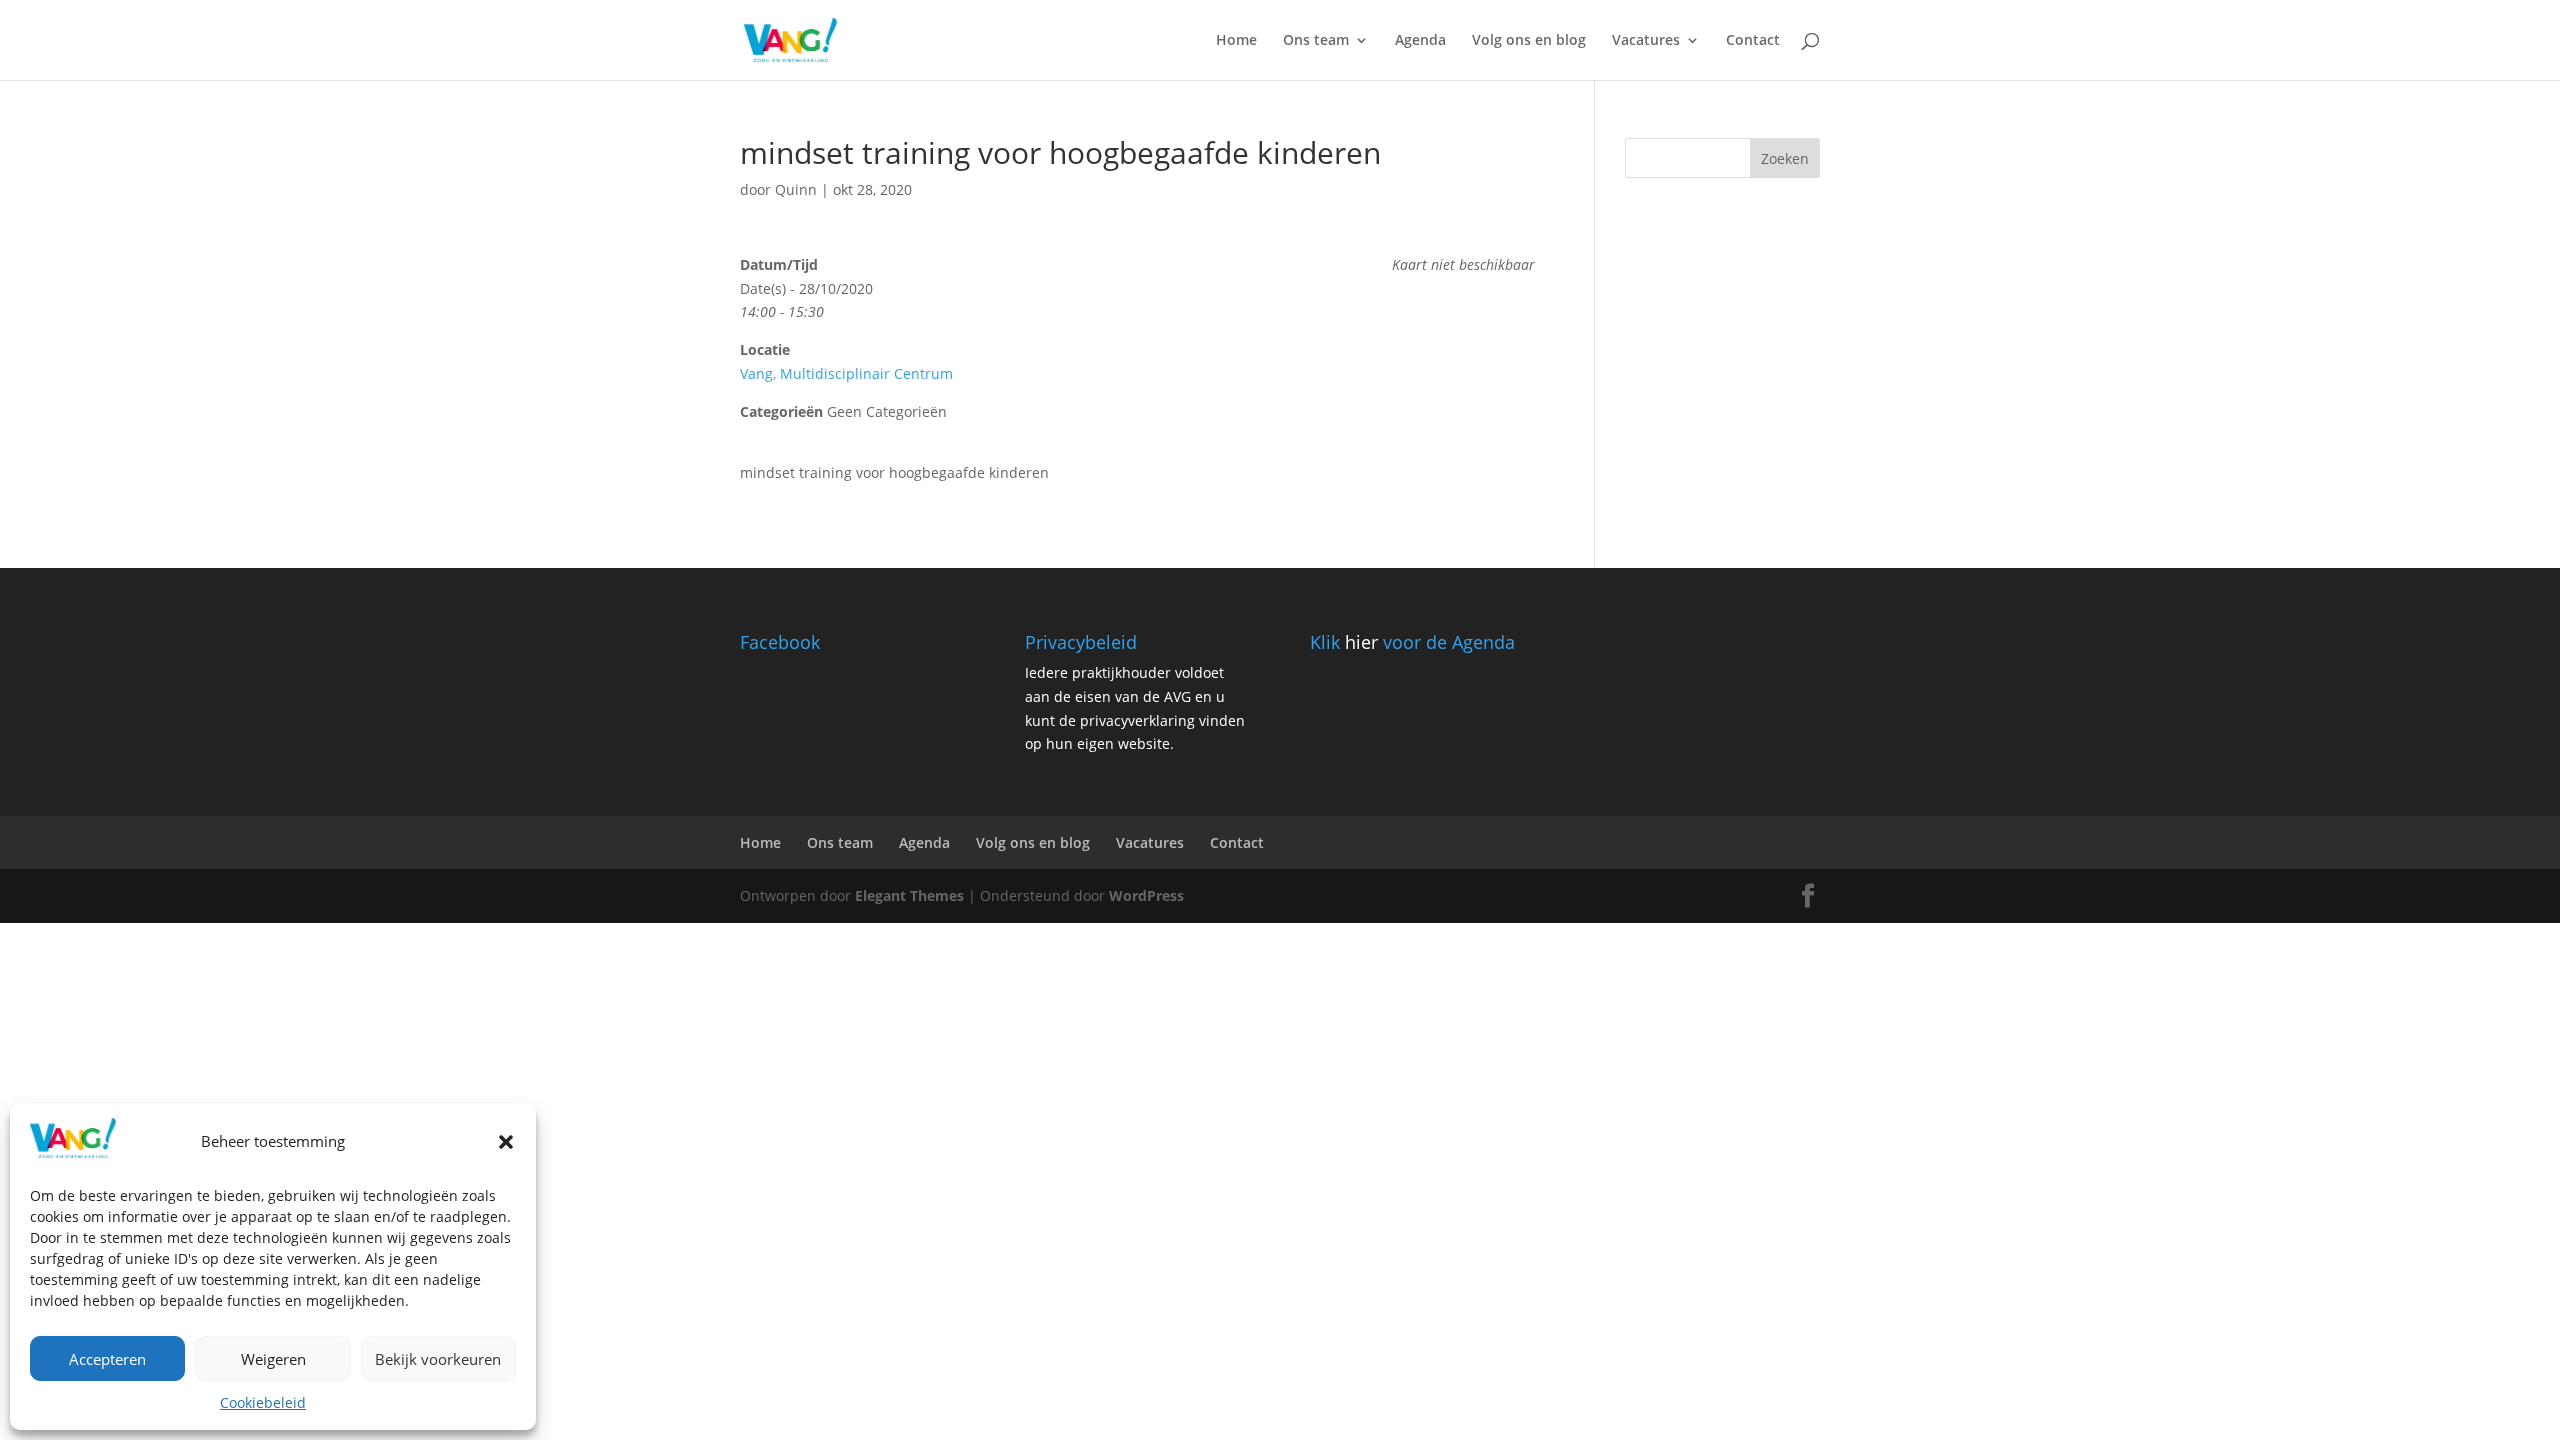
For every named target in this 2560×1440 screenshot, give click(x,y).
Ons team (1316, 41)
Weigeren (273, 1359)
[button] (506, 1142)
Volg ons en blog (1529, 41)
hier (1361, 642)
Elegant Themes (909, 895)
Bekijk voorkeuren (438, 1359)
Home (1236, 41)
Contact (1753, 41)
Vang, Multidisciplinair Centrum (846, 373)
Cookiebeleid (263, 1402)
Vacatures (1646, 41)
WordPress (1146, 895)
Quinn (796, 189)
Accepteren (107, 1359)
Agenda (1420, 41)
